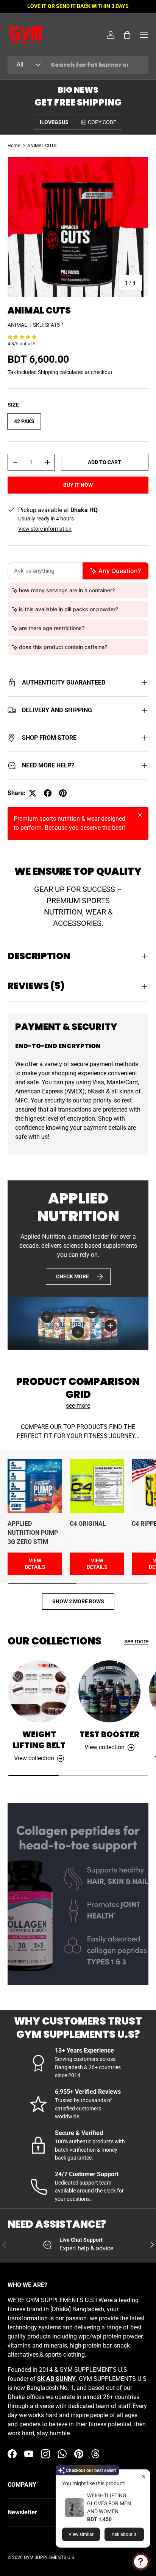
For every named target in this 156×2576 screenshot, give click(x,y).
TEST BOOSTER (109, 1734)
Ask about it (124, 2534)
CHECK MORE (73, 1276)
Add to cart (105, 462)
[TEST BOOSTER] (109, 1691)
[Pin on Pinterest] (63, 793)
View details (35, 1564)
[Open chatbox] (141, 2562)
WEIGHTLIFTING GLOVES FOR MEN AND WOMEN (109, 2503)
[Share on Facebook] (48, 793)
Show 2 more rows (78, 1601)
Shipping (48, 372)
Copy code (102, 122)
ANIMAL (17, 325)
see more (78, 1406)
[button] (127, 35)
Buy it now (78, 485)
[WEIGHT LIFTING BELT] (39, 1691)
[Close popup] (143, 2476)
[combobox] (78, 65)
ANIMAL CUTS (42, 146)
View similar (81, 2534)
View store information (45, 529)
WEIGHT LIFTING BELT (39, 1740)
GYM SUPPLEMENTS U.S (49, 2557)
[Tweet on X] (33, 793)
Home (14, 146)
